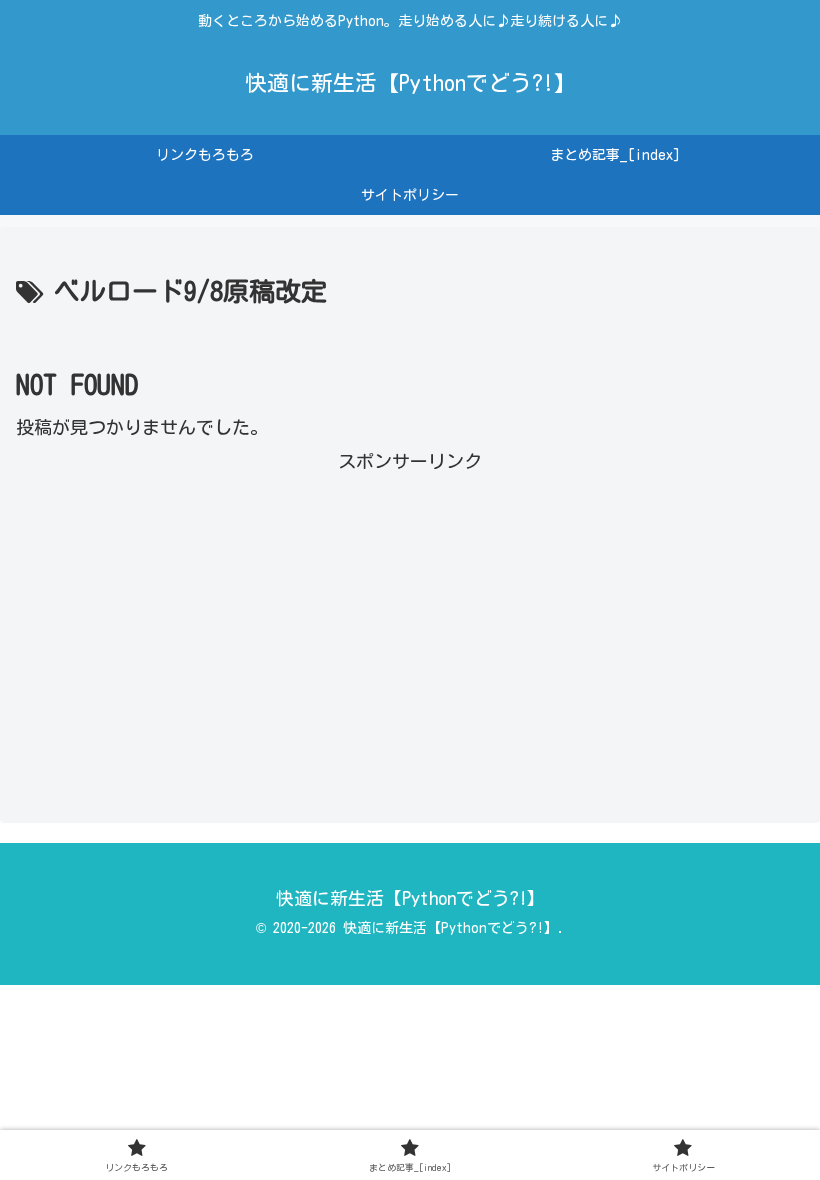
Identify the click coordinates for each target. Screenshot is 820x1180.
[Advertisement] (410, 619)
